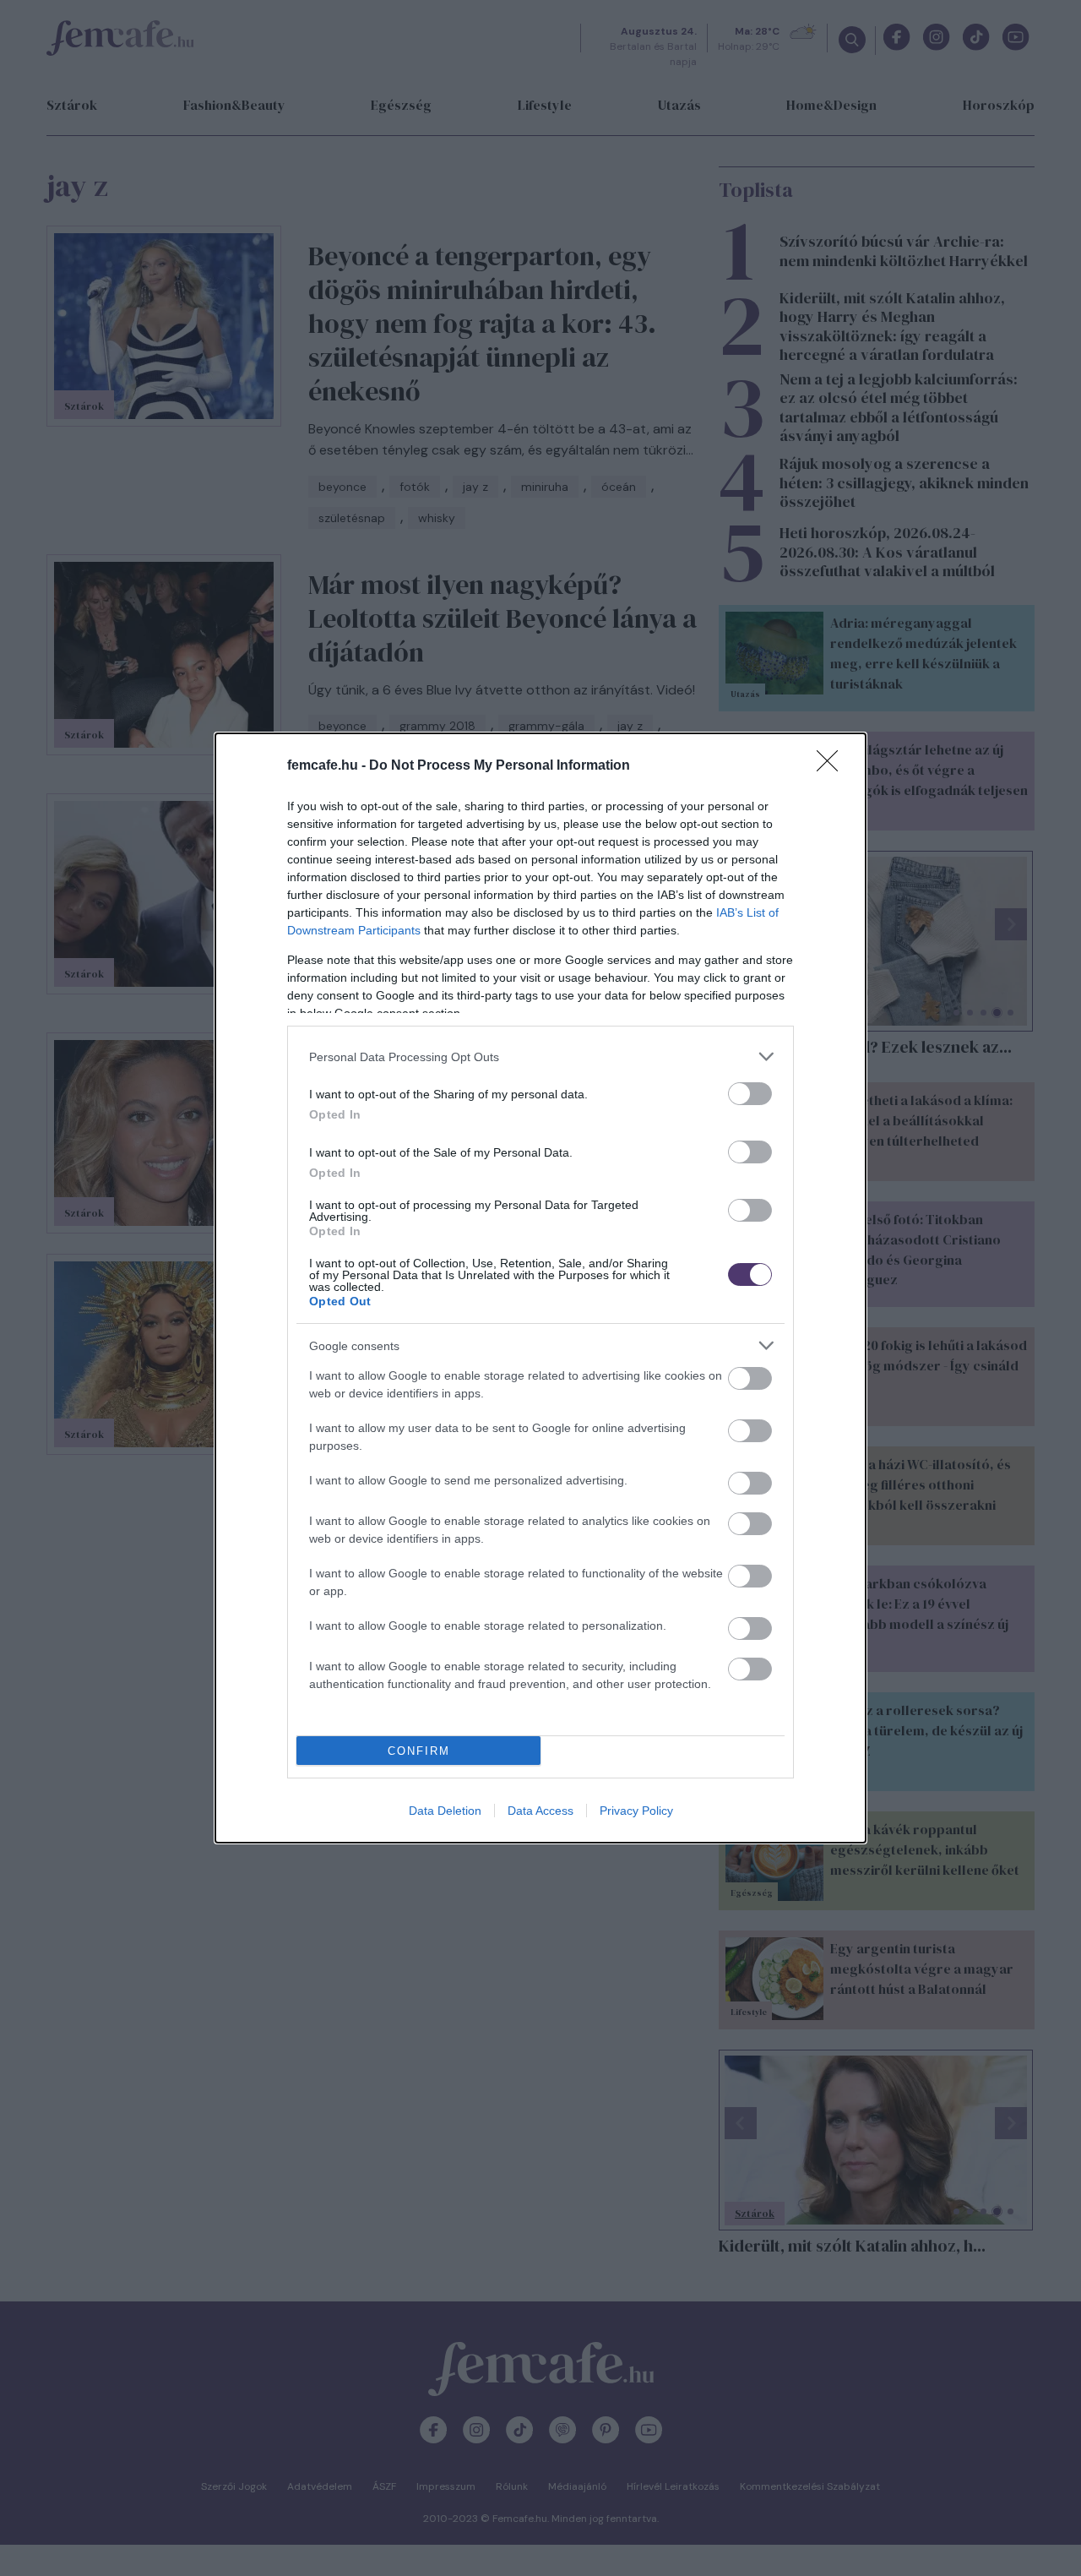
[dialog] (540, 1288)
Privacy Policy (636, 1811)
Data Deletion (445, 1811)
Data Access (540, 1811)
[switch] (750, 1094)
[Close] (833, 766)
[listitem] (540, 1057)
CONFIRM (419, 1751)
